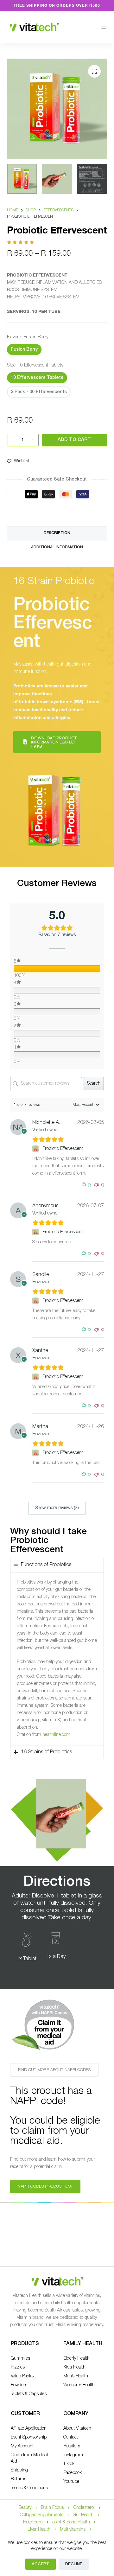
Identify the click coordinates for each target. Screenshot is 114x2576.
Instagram (73, 2455)
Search (94, 1084)
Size (35, 365)
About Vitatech (77, 2429)
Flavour (28, 337)
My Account (22, 2446)
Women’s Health (79, 2385)
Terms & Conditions (29, 2488)
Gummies (20, 2359)
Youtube (71, 2482)
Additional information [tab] (57, 547)
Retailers (72, 2446)
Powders (19, 2385)
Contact (71, 2437)
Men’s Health (76, 2376)
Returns (19, 2479)
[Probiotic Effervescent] (36, 1149)
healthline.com (56, 1735)
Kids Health (74, 2367)
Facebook (73, 2473)
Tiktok (69, 2464)
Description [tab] (57, 533)
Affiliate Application (29, 2429)
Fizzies (18, 2367)
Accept (41, 2564)
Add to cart (74, 440)
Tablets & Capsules (29, 2394)
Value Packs (22, 2376)
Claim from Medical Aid (29, 2458)
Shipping (19, 2470)
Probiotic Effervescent (63, 1149)
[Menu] (104, 27)
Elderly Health (76, 2359)
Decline (74, 2564)
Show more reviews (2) (57, 1508)
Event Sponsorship (29, 2437)
